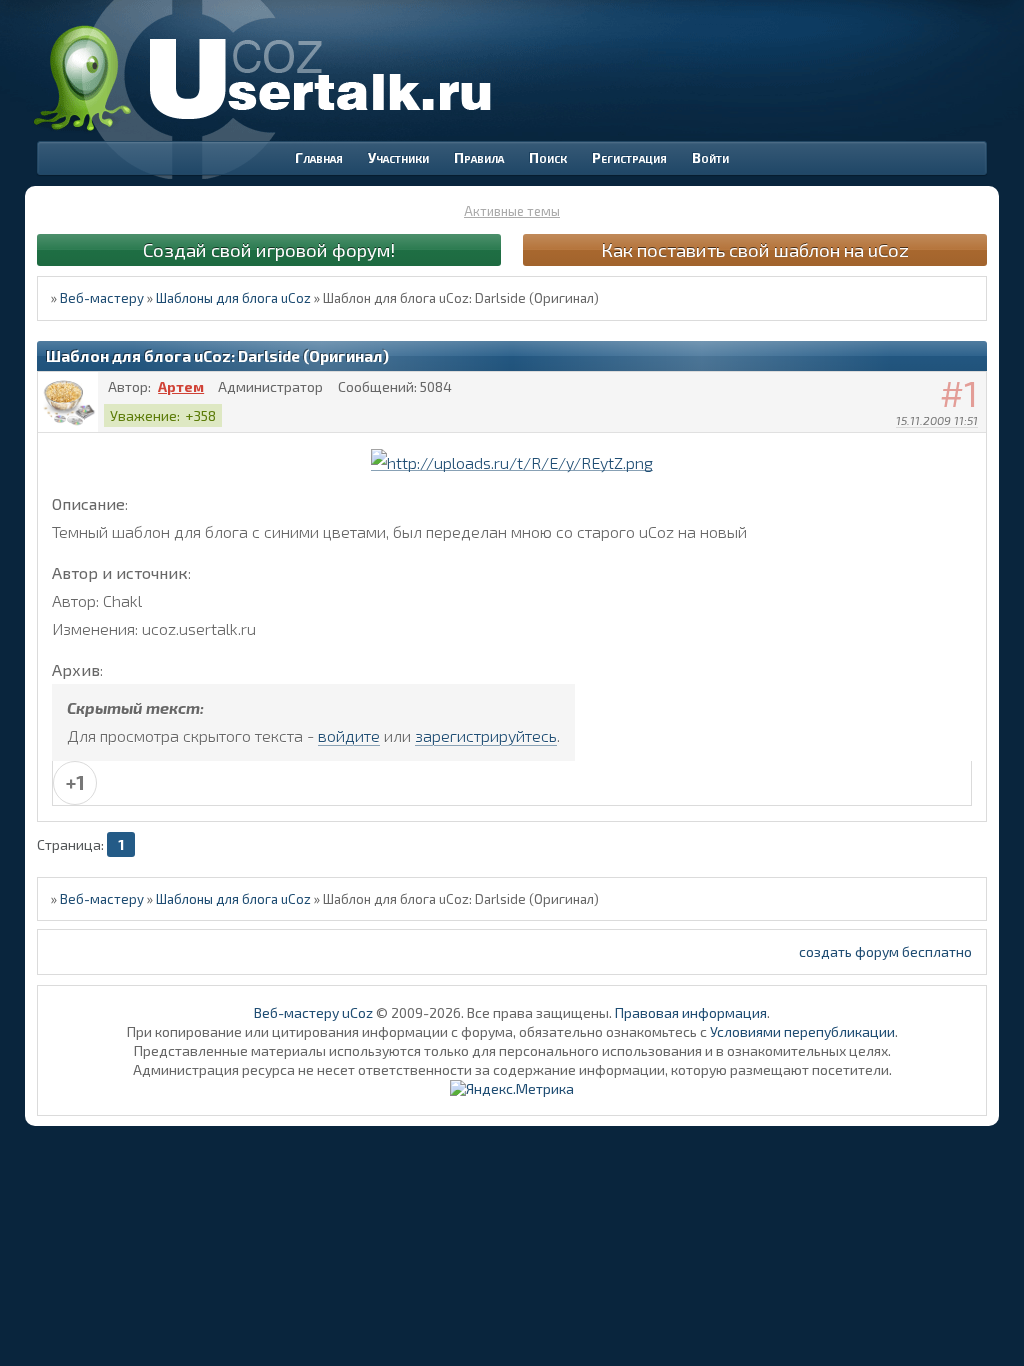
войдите (349, 735)
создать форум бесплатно (885, 951)
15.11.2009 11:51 (937, 420)
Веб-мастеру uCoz (313, 1012)
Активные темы (512, 211)
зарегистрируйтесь (486, 735)
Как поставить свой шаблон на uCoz (755, 249)
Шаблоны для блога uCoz (233, 298)
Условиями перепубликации (802, 1031)
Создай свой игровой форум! (269, 249)
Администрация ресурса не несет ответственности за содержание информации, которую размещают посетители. (512, 1069)
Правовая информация (691, 1012)
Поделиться (972, 446)
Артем (181, 386)
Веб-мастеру (102, 298)
